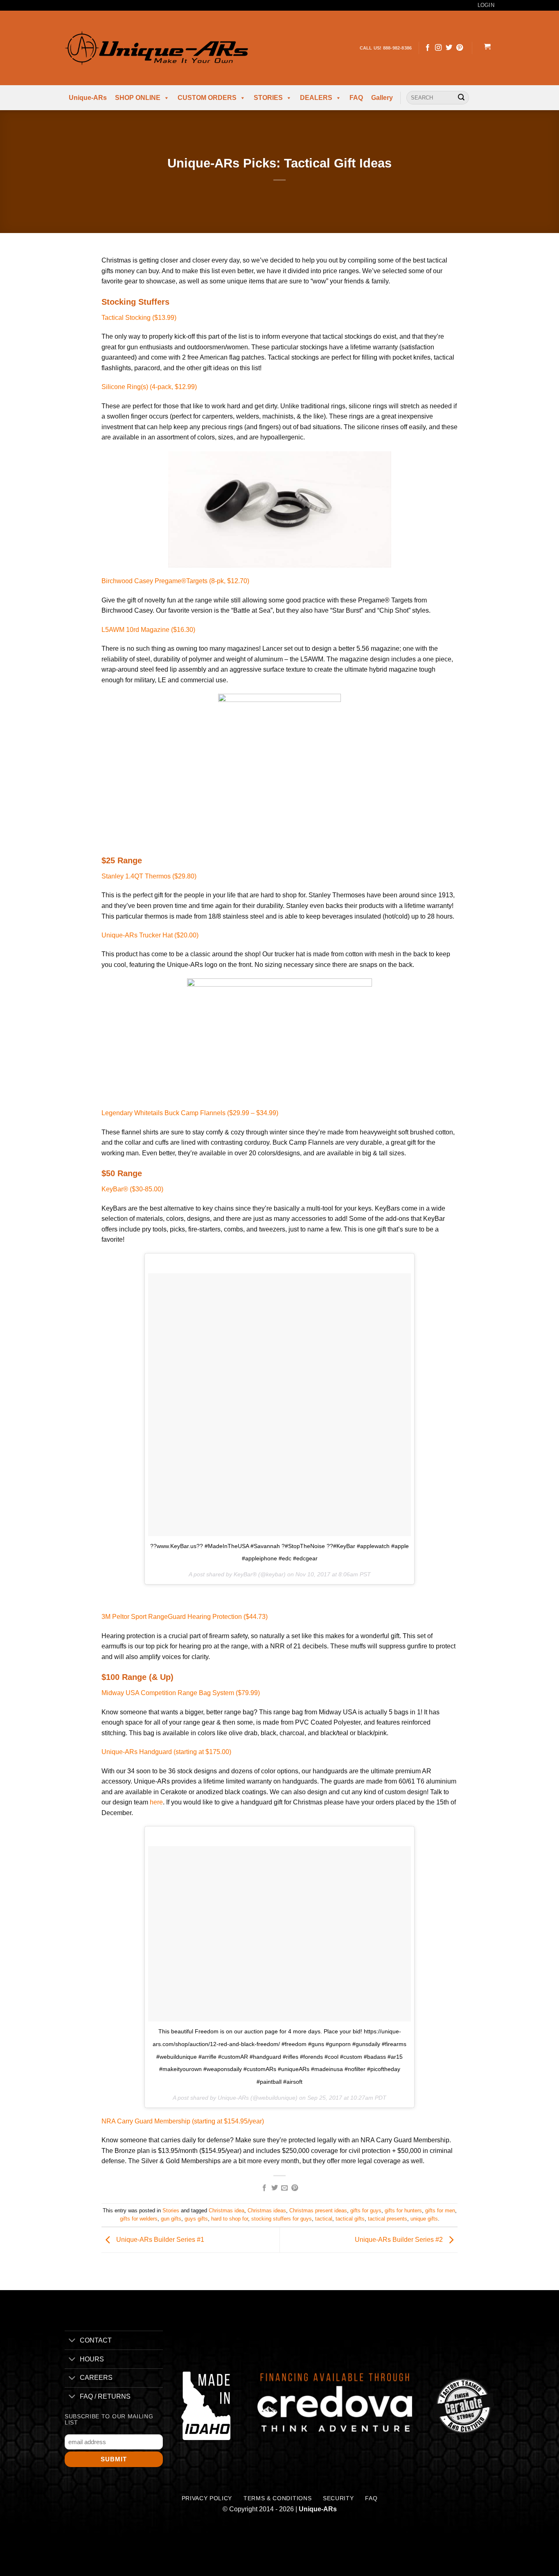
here (156, 1802)
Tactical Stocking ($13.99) (139, 318)
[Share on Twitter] (275, 2188)
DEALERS (316, 98)
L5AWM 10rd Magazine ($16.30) (148, 630)
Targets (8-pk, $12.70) (218, 581)
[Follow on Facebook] (428, 48)
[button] (487, 48)
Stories (171, 2210)
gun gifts (171, 2219)
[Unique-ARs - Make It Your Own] (156, 48)
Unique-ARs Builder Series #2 (400, 2240)
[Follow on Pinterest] (460, 48)
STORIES (268, 98)
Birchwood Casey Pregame (141, 581)
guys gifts (196, 2219)
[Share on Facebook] (264, 2188)
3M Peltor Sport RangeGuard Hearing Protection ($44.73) (185, 1617)
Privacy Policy (207, 2498)
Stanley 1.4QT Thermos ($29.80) (149, 876)
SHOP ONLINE (138, 98)
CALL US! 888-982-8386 (386, 48)
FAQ (356, 98)
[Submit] (461, 98)
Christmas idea (227, 2210)
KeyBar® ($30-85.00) (132, 1189)
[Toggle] (72, 2341)
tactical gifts (350, 2219)
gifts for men (440, 2210)
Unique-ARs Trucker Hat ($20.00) (150, 935)
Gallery (382, 98)
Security (338, 2498)
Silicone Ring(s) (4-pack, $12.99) (149, 387)
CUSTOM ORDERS (207, 98)
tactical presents (388, 2219)
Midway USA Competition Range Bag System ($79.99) (181, 1693)
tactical (324, 2219)
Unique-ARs (88, 98)
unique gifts (424, 2219)
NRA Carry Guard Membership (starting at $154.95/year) (183, 2121)
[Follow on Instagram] (438, 48)
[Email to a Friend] (284, 2188)
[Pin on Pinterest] (295, 2188)
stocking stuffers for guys (282, 2219)
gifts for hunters (403, 2210)
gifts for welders (139, 2219)
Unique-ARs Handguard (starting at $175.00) (166, 1752)
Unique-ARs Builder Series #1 (159, 2240)
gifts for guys (366, 2210)
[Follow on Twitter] (449, 48)
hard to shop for (230, 2219)
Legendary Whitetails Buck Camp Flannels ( (190, 1113)
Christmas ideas (267, 2210)
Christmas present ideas (318, 2210)
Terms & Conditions (277, 2498)
